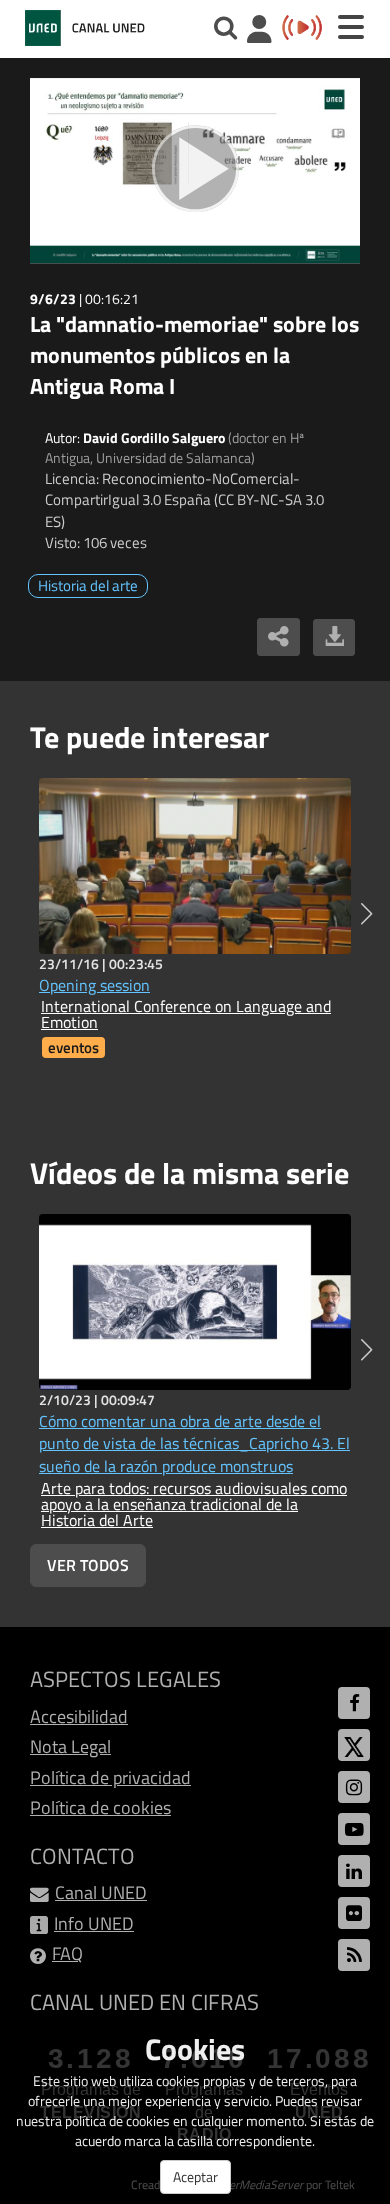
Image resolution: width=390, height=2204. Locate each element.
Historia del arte (88, 585)
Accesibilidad (79, 1716)
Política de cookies (100, 1807)
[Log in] (259, 31)
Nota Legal (70, 1746)
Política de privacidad (110, 1777)
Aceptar (195, 2176)
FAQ (67, 1953)
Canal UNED (101, 1892)
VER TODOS (88, 1565)
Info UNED (94, 1923)
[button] (366, 914)
